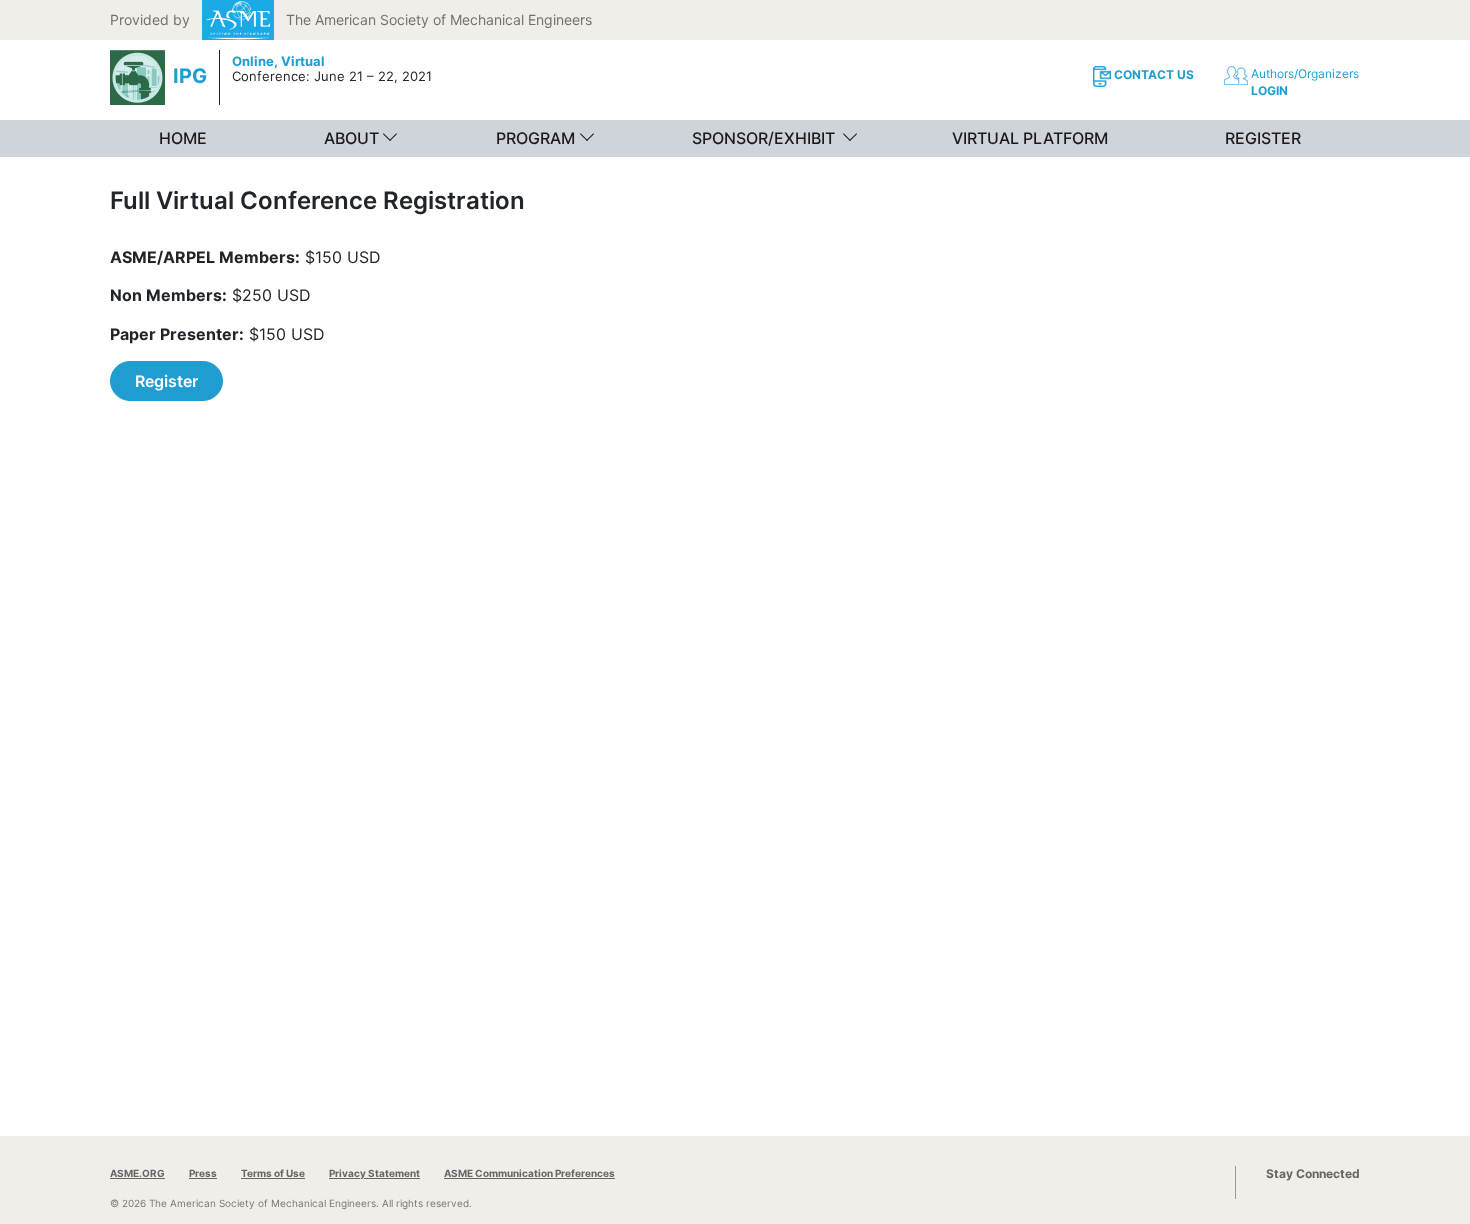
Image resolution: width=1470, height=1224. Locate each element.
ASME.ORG (137, 1173)
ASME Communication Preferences (529, 1173)
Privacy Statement (374, 1173)
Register (166, 381)
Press (203, 1173)
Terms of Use (273, 1173)
